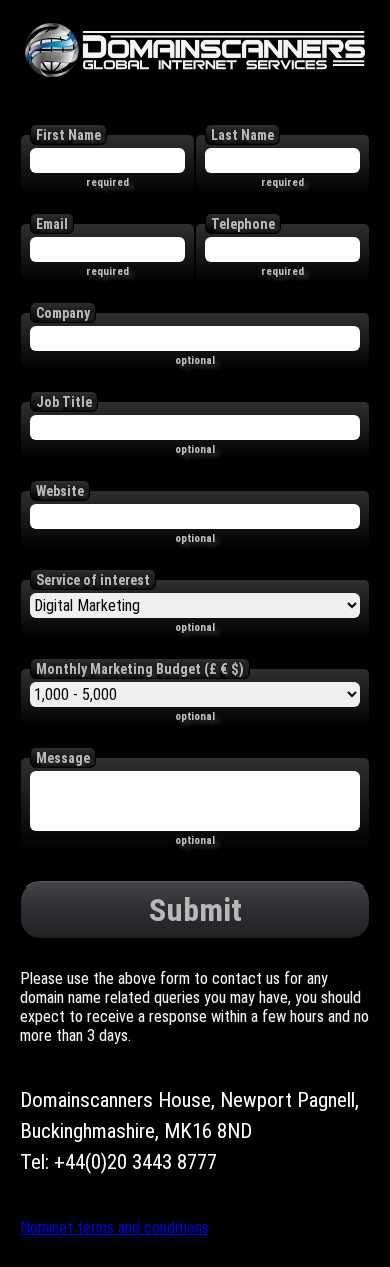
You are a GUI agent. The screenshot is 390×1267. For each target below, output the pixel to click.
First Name (68, 135)
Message (63, 758)
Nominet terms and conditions (114, 1227)
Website (60, 491)
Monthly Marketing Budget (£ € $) (140, 669)
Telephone (243, 224)
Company (63, 313)
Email (52, 224)
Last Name (242, 135)
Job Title (64, 402)
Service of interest (93, 580)
